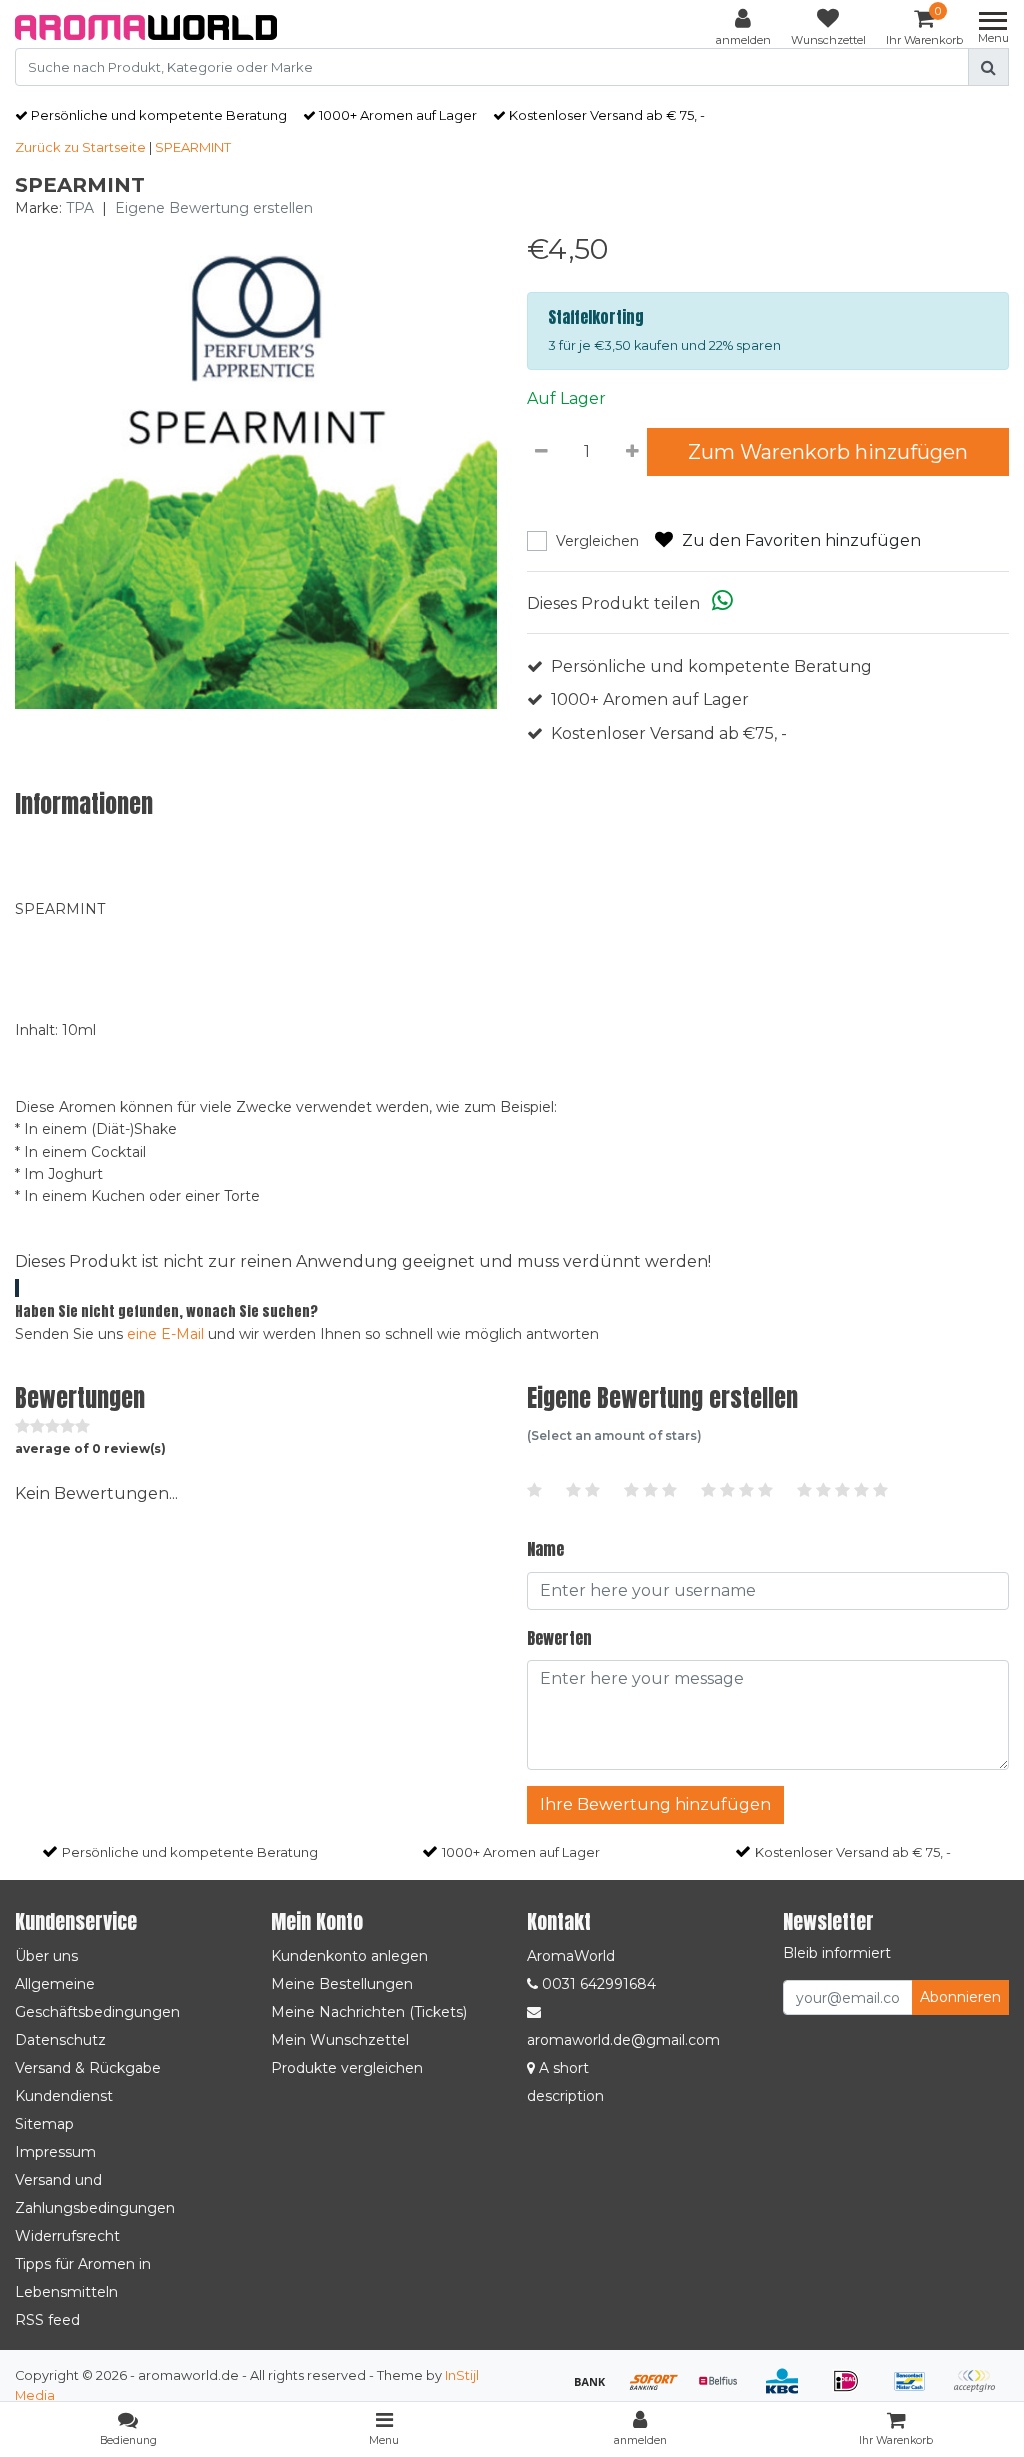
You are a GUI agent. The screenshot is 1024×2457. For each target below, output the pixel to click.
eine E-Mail (165, 1334)
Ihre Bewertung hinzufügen (655, 1804)
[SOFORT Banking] (661, 2390)
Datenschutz (60, 2040)
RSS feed (47, 2320)
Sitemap (44, 2124)
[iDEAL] (853, 2390)
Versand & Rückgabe (88, 2068)
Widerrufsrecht (67, 2236)
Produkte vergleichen (347, 2068)
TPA (80, 208)
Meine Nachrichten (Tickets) (369, 2012)
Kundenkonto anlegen (349, 1956)
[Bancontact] (917, 2390)
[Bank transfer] (597, 2390)
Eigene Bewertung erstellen (214, 208)
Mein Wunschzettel (340, 2040)
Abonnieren (960, 1997)
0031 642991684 (597, 1984)
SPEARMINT (193, 147)
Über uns (46, 1956)
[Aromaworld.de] (146, 27)
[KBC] (789, 2390)
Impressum (55, 2152)
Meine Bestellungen (342, 1984)
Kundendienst (64, 2096)
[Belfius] (725, 2390)
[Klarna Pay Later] (979, 2390)
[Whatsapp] (722, 603)
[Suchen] (988, 67)
